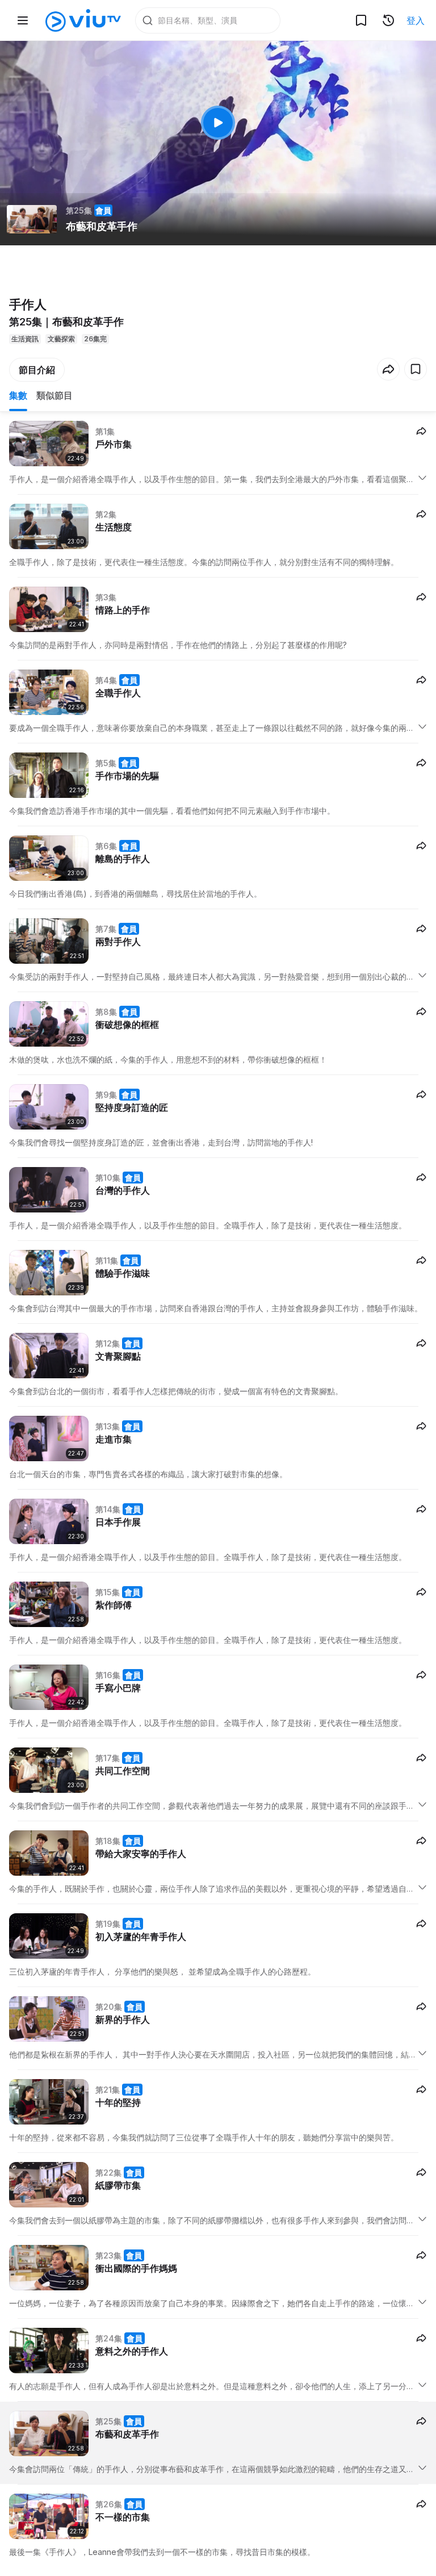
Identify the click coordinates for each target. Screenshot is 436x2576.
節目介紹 (37, 370)
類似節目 (54, 395)
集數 (18, 395)
